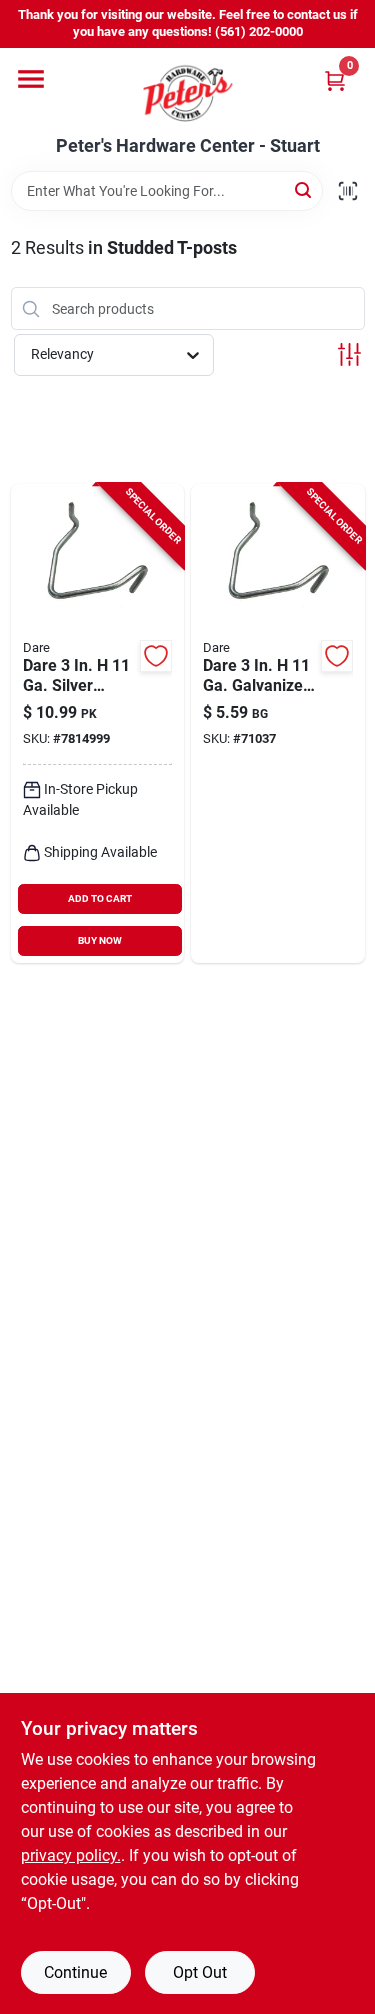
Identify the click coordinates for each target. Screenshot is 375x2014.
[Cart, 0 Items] (335, 80)
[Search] (304, 189)
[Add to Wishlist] (156, 656)
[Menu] (31, 79)
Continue (75, 1972)
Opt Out (200, 1972)
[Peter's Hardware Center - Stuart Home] (188, 92)
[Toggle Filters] (349, 354)
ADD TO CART (100, 898)
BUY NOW (100, 940)
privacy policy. (71, 1855)
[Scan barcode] (348, 191)
